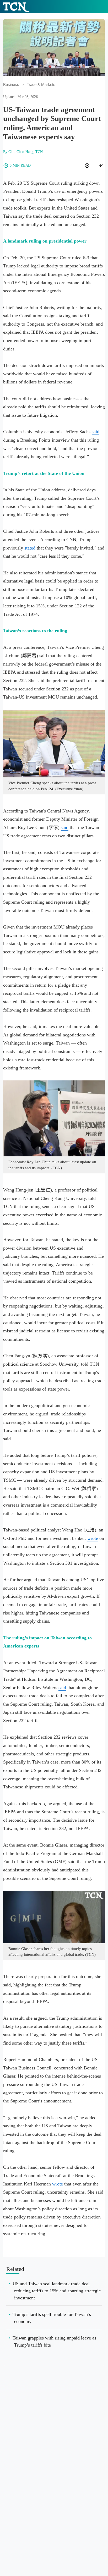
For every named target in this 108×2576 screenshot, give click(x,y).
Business (11, 85)
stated (30, 548)
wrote (93, 1538)
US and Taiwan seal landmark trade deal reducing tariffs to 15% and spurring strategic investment (57, 2291)
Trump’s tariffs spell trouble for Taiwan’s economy (52, 2318)
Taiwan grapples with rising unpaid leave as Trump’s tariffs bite (54, 2341)
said (96, 432)
